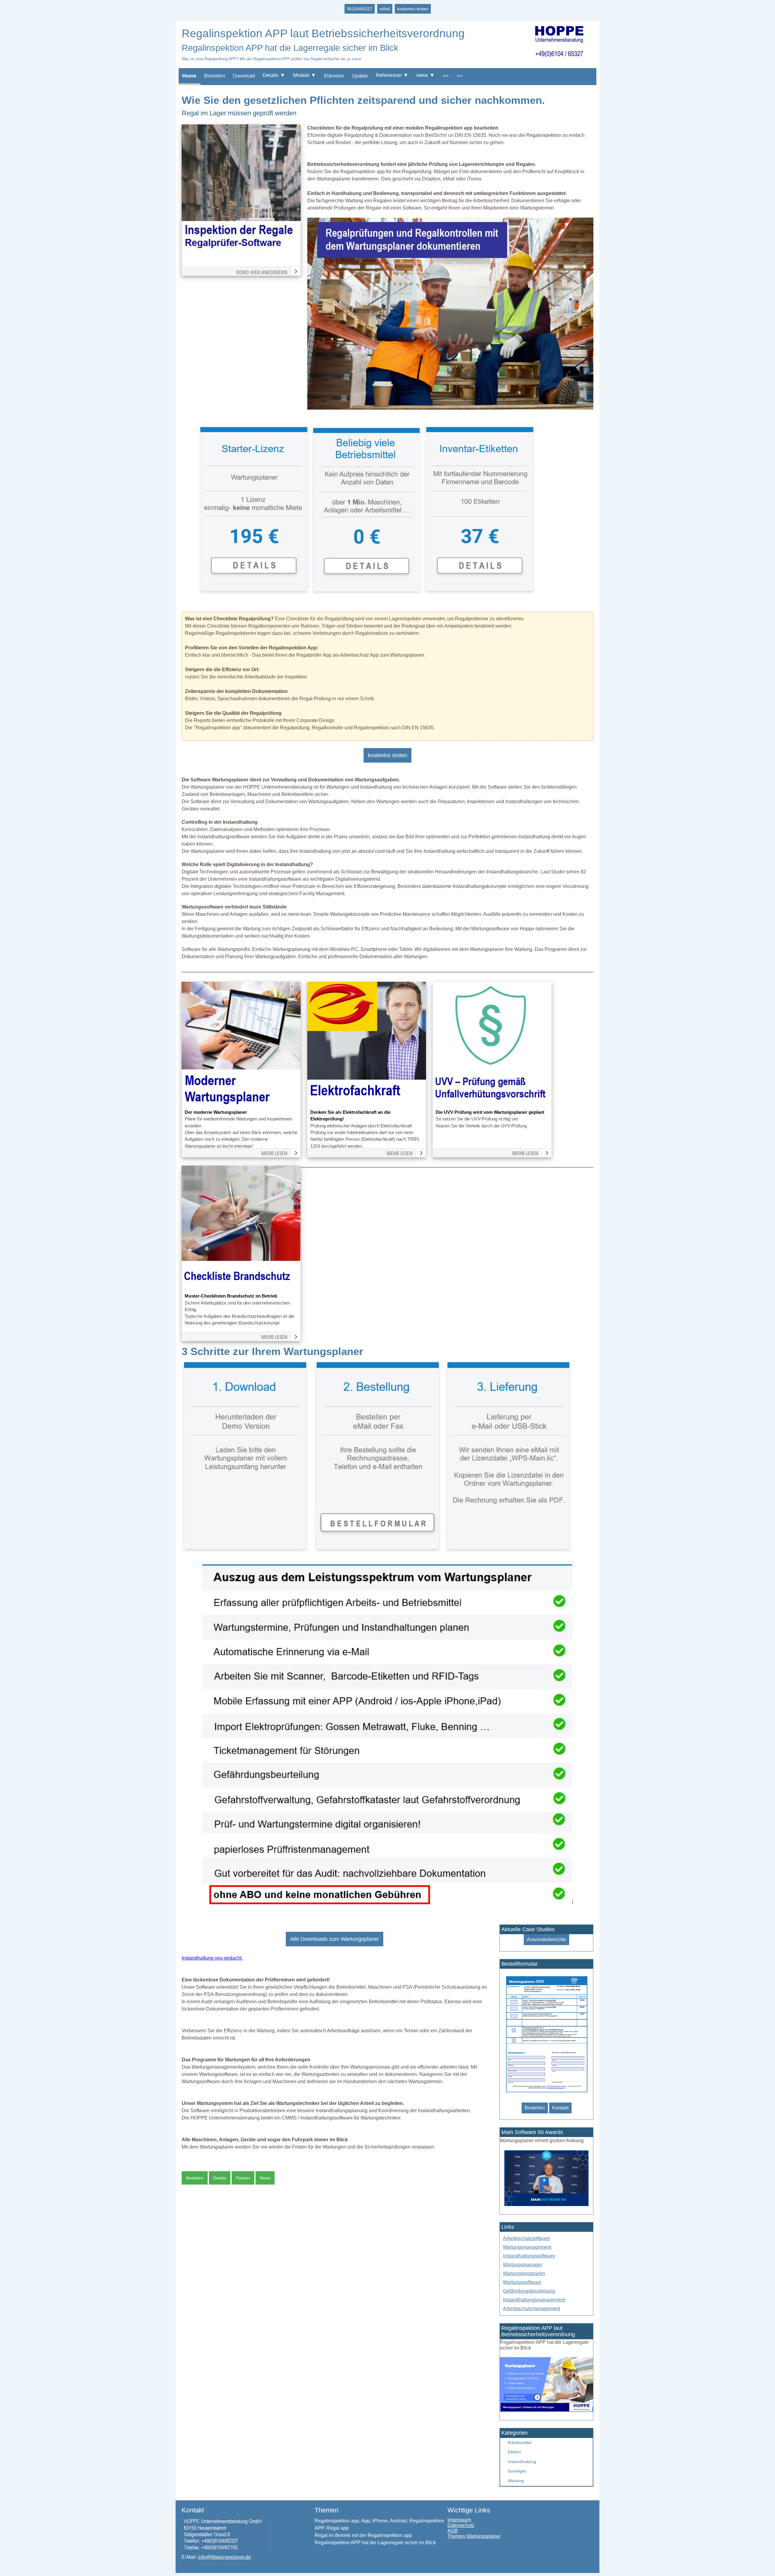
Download (244, 76)
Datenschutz (461, 2525)
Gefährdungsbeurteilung (529, 2291)
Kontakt (560, 2108)
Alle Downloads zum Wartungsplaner (335, 1939)
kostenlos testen (413, 9)
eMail (385, 9)
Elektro (514, 2452)
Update (360, 76)
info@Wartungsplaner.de (224, 2557)
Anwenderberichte (546, 1939)
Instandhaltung (522, 2462)
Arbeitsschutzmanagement (531, 2309)
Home (189, 76)
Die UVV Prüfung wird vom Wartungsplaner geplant (490, 1112)
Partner (243, 2178)
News (265, 2178)
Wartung (516, 2481)
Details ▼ (274, 75)
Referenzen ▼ (392, 75)
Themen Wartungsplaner (474, 2536)
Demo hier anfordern (262, 272)
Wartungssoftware (522, 2282)
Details (220, 2178)
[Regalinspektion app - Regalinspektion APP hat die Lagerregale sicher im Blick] (450, 408)
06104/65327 (360, 9)
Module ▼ (305, 75)
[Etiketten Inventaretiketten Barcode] (479, 592)
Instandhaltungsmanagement (534, 2300)
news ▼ (425, 75)
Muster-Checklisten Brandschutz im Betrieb (231, 1296)
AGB (453, 2531)
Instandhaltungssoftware (529, 2256)
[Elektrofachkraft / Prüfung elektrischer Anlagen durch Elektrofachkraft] (367, 1105)
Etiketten (334, 76)
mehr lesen (274, 1153)
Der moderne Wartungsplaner (216, 1112)
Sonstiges (517, 2471)
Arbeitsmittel (519, 2442)
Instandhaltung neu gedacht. (212, 1958)
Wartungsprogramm (524, 2273)
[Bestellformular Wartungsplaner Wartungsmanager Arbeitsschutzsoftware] (546, 2093)
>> (460, 76)
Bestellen (214, 76)
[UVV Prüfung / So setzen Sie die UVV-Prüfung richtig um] (492, 1105)
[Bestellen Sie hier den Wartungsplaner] (241, 248)
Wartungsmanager (523, 2265)
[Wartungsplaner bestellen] (546, 2410)
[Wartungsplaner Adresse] (224, 2551)
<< (446, 76)
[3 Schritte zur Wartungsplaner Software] (377, 1551)
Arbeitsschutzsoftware (526, 2238)
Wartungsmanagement (527, 2247)
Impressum (459, 2520)
